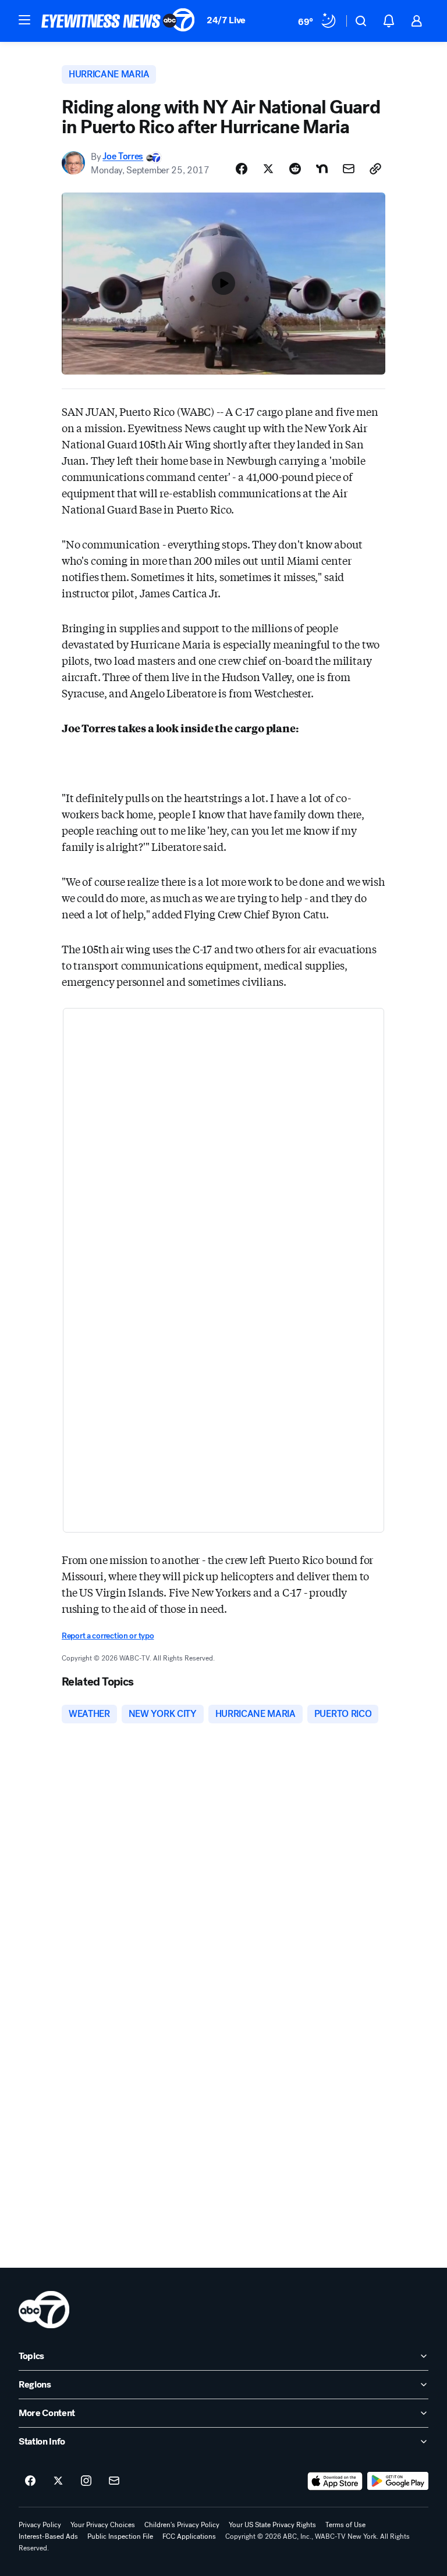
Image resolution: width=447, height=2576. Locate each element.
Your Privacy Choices (103, 2525)
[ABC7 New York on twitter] (58, 2481)
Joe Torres (123, 157)
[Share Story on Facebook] (242, 169)
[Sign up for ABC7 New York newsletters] (114, 2481)
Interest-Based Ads (48, 2536)
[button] (24, 20)
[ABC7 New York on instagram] (86, 2481)
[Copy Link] (375, 169)
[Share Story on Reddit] (295, 169)
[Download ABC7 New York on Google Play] (398, 2481)
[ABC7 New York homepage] (118, 21)
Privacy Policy (40, 2525)
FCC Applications (189, 2536)
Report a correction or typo (108, 1636)
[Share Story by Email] (349, 169)
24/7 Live (226, 20)
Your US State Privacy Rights (272, 2525)
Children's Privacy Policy (182, 2525)
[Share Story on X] (268, 169)
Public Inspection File (120, 2536)
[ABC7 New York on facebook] (30, 2481)
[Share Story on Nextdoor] (322, 169)
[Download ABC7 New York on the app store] (335, 2481)
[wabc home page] (44, 2310)
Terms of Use (345, 2525)
